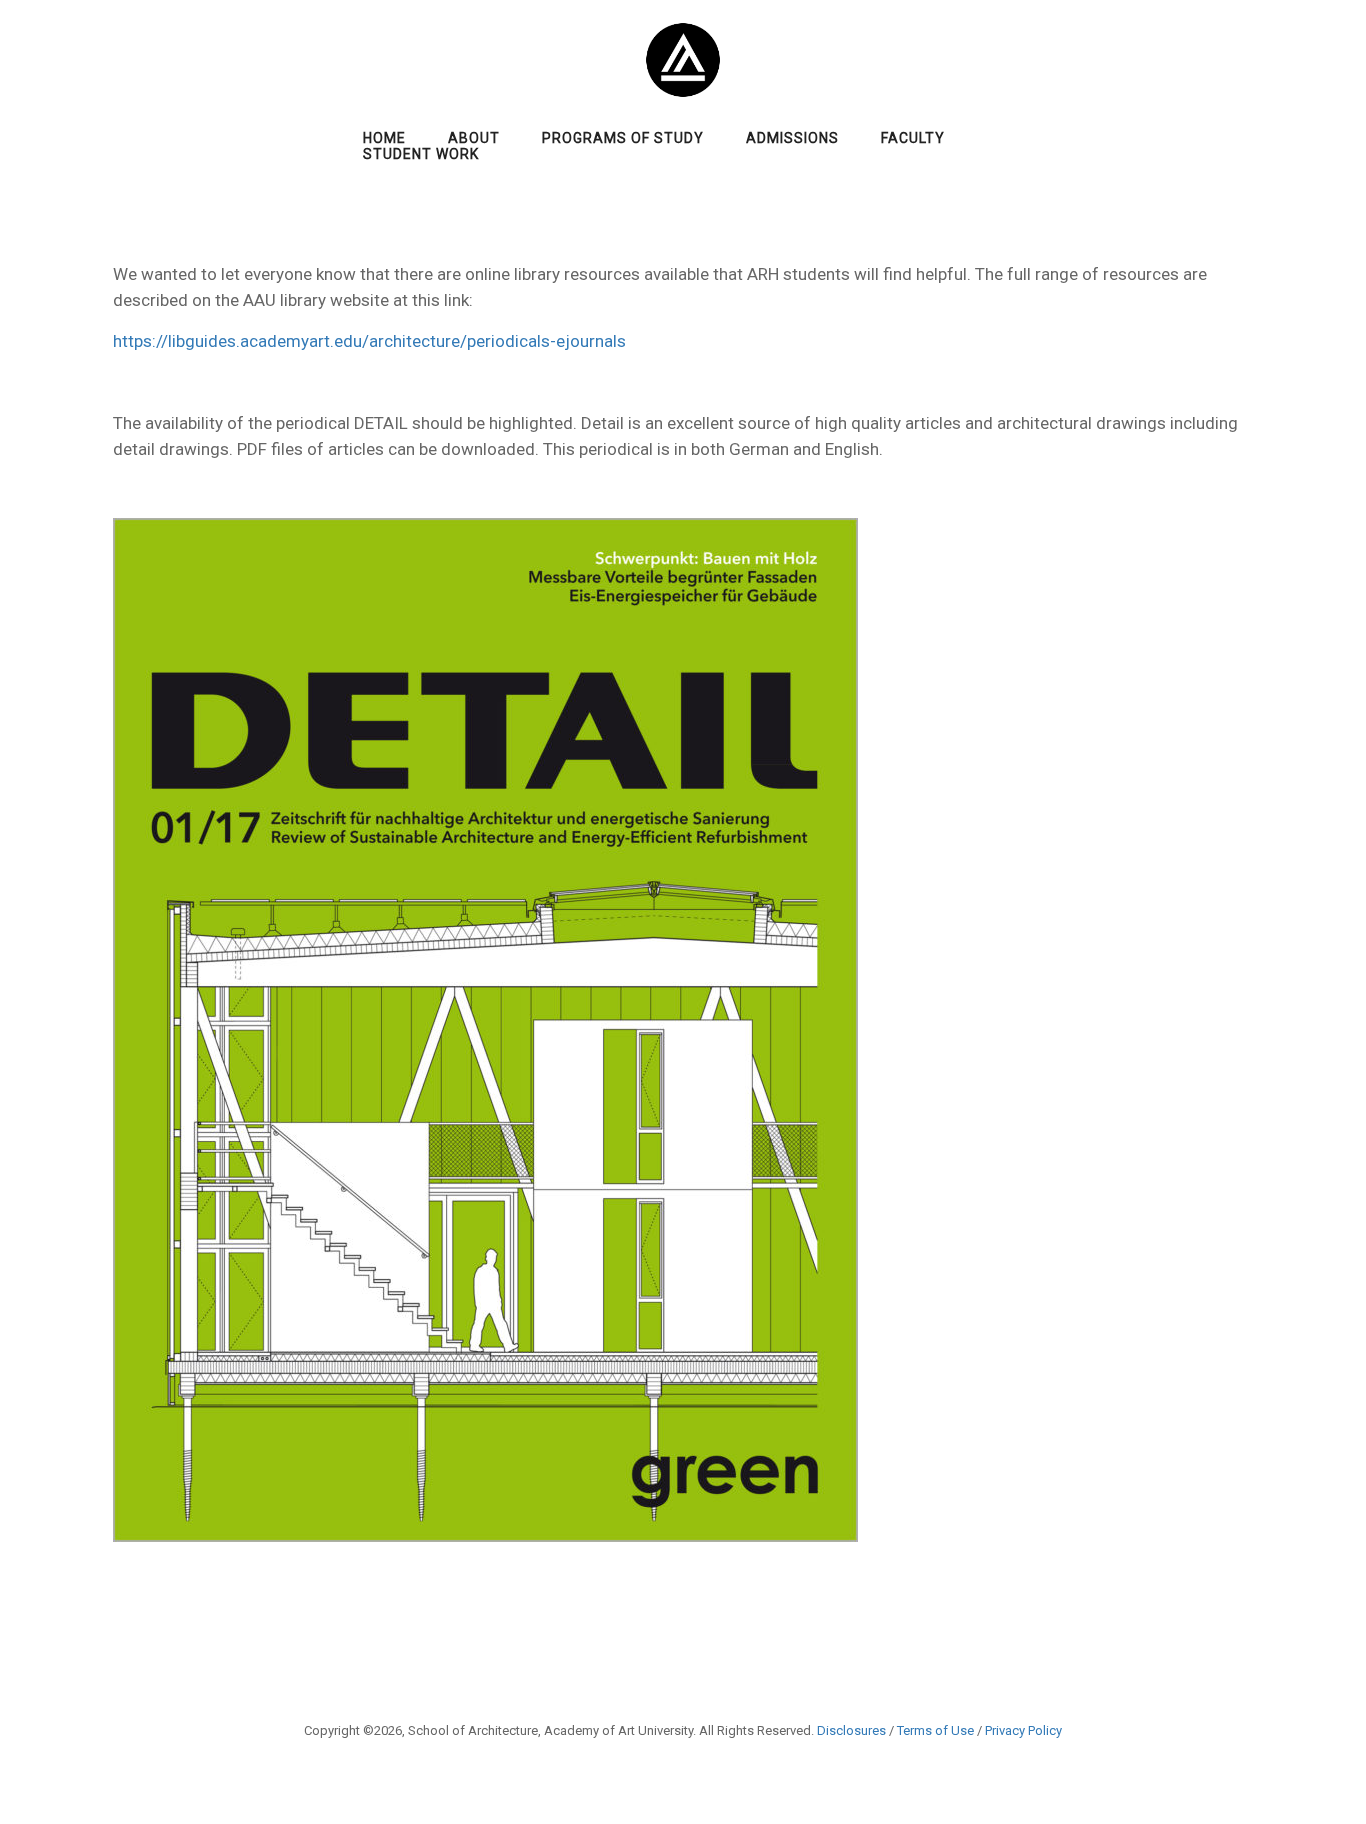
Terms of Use (935, 1730)
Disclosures (851, 1730)
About (474, 138)
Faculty (913, 138)
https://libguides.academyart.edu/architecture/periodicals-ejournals (369, 341)
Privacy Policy (1023, 1730)
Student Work (421, 154)
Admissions (792, 138)
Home (384, 138)
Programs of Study (623, 138)
